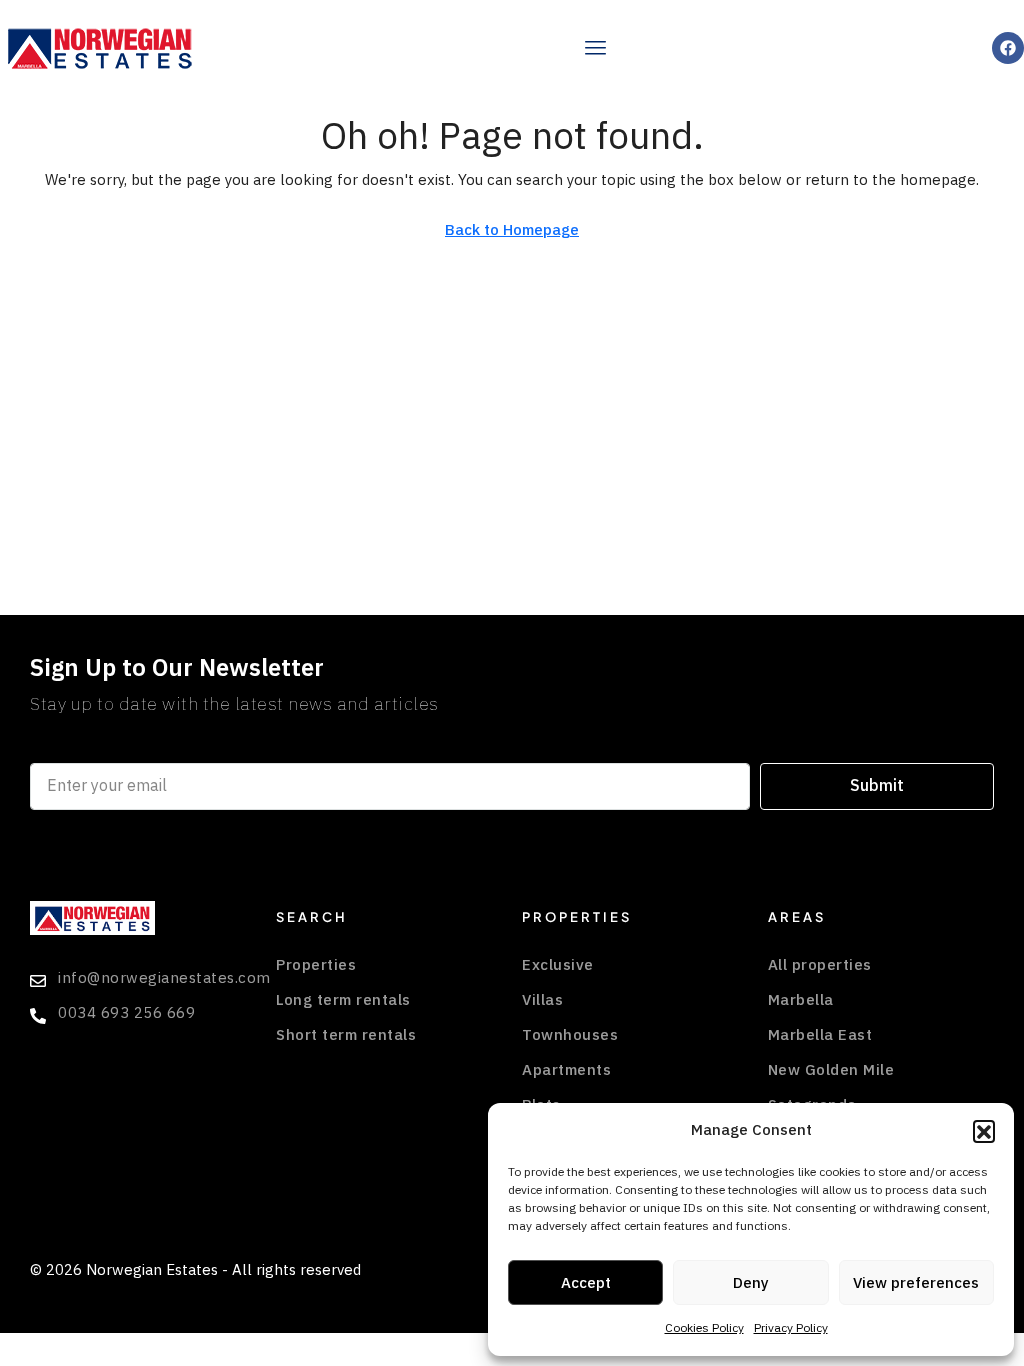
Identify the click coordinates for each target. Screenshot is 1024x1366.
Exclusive (558, 965)
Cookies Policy (704, 1328)
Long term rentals (343, 1000)
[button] (984, 1131)
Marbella (801, 1000)
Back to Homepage (512, 230)
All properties (820, 965)
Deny (751, 1283)
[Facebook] (1008, 48)
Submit (877, 786)
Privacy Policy (791, 1328)
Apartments (566, 1070)
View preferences (916, 1283)
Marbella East (820, 1035)
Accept (586, 1283)
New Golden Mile (831, 1070)
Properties (316, 965)
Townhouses (570, 1035)
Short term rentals (346, 1035)
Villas (542, 1000)
